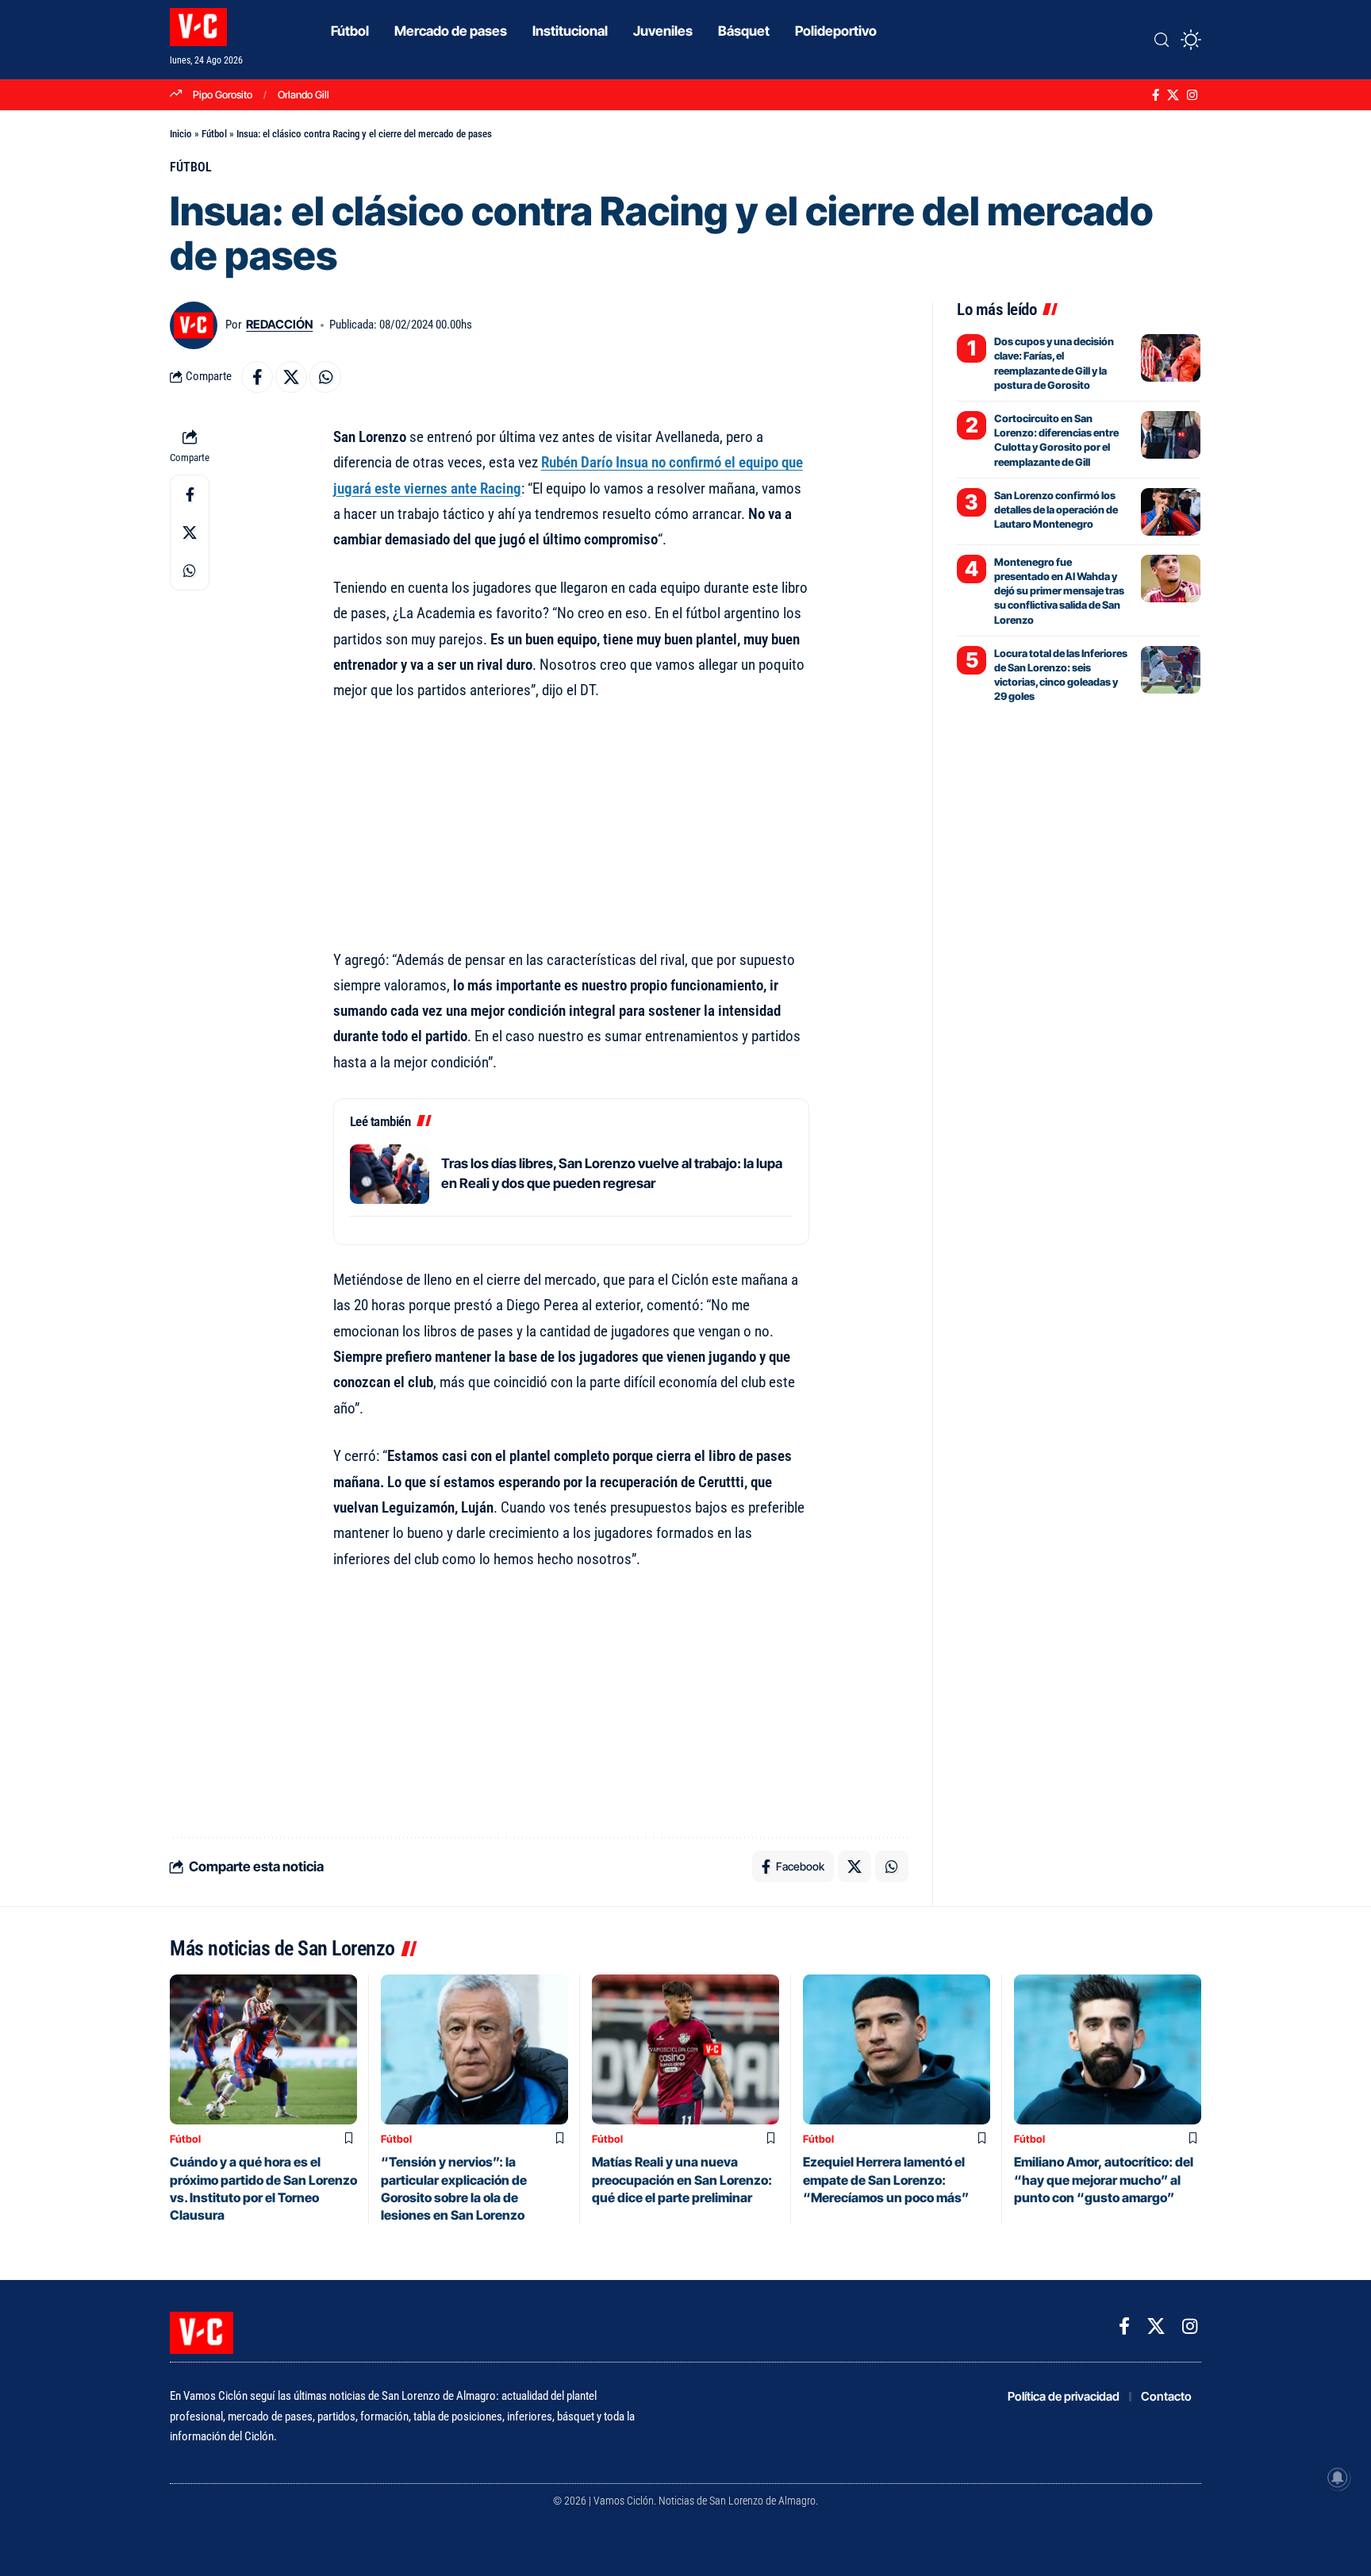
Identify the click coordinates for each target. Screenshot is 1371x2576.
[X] (1173, 95)
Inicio (181, 134)
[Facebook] (1156, 95)
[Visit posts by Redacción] (194, 325)
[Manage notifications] (1338, 2478)
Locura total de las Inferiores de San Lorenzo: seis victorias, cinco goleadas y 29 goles (1061, 675)
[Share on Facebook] (257, 377)
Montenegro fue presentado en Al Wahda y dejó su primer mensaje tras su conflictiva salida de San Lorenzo (1059, 591)
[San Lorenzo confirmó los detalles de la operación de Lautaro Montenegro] (1171, 512)
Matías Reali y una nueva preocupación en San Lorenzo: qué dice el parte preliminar (682, 2180)
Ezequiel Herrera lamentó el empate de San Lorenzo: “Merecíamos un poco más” (886, 2180)
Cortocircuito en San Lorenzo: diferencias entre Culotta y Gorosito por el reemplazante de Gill (1056, 440)
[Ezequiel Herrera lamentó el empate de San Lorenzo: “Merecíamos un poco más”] (897, 2049)
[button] (1162, 40)
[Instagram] (1192, 95)
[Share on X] (291, 377)
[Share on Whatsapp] (325, 377)
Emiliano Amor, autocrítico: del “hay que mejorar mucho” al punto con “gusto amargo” (1104, 2180)
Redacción (279, 325)
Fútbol (214, 134)
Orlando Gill (303, 94)
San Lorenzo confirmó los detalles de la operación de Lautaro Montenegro (1056, 509)
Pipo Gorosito (223, 94)
